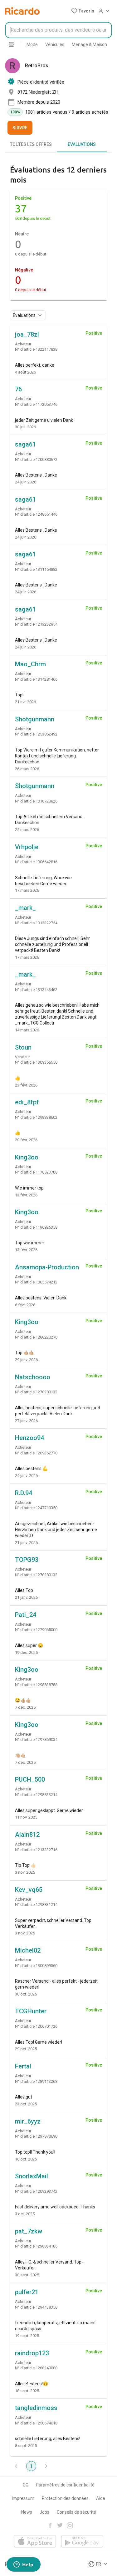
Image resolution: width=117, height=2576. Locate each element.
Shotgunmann (35, 719)
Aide (101, 2498)
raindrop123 (32, 2353)
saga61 (25, 444)
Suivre (20, 128)
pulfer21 (27, 2292)
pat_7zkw (29, 2231)
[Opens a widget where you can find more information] (23, 2565)
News (27, 2512)
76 (18, 389)
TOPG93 (27, 1560)
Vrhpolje (27, 847)
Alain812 (27, 1835)
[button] (83, 11)
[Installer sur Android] (82, 2542)
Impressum (23, 2498)
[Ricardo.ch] (22, 11)
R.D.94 (24, 1493)
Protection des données (65, 2498)
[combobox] (58, 30)
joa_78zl (27, 334)
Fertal (23, 2066)
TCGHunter (31, 2011)
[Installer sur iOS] (35, 2542)
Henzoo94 (29, 1438)
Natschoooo (33, 1377)
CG (26, 2485)
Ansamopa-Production (47, 1267)
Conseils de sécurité (76, 2512)
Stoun (23, 1047)
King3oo (27, 1157)
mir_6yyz (28, 2121)
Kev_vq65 (29, 1890)
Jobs (44, 2512)
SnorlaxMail (32, 2176)
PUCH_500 (30, 1779)
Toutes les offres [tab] (31, 144)
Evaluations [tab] (82, 144)
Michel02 (28, 1950)
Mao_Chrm (30, 664)
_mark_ (25, 908)
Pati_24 (26, 1615)
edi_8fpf (27, 1102)
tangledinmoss (36, 2408)
